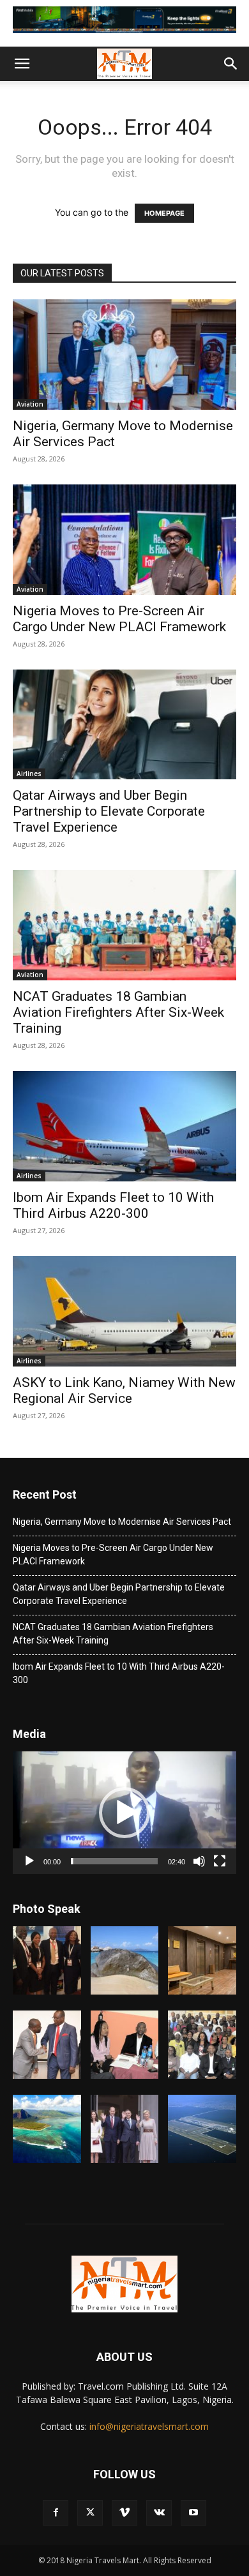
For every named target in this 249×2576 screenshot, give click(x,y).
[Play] (29, 1861)
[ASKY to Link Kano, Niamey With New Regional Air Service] (124, 1311)
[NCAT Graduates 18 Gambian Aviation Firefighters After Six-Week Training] (124, 925)
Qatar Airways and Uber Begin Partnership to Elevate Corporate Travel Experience (109, 811)
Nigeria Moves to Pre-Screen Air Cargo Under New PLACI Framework (119, 619)
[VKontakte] (159, 2513)
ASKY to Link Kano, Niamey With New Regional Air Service (124, 1390)
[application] (124, 1813)
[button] (22, 64)
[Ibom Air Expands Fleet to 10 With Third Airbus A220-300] (124, 1126)
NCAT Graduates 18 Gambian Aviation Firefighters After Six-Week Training (118, 1012)
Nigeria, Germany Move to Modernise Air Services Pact (122, 1522)
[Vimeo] (124, 2513)
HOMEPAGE (164, 213)
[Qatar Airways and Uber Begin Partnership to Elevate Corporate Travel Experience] (124, 725)
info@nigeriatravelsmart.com (149, 2426)
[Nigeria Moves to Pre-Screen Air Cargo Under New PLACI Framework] (124, 540)
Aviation (30, 404)
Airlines (29, 774)
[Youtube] (193, 2513)
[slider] (114, 1861)
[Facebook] (56, 2513)
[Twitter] (90, 2513)
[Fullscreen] (220, 1861)
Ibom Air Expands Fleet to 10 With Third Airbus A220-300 (113, 1205)
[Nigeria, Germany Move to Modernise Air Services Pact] (124, 355)
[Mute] (199, 1861)
